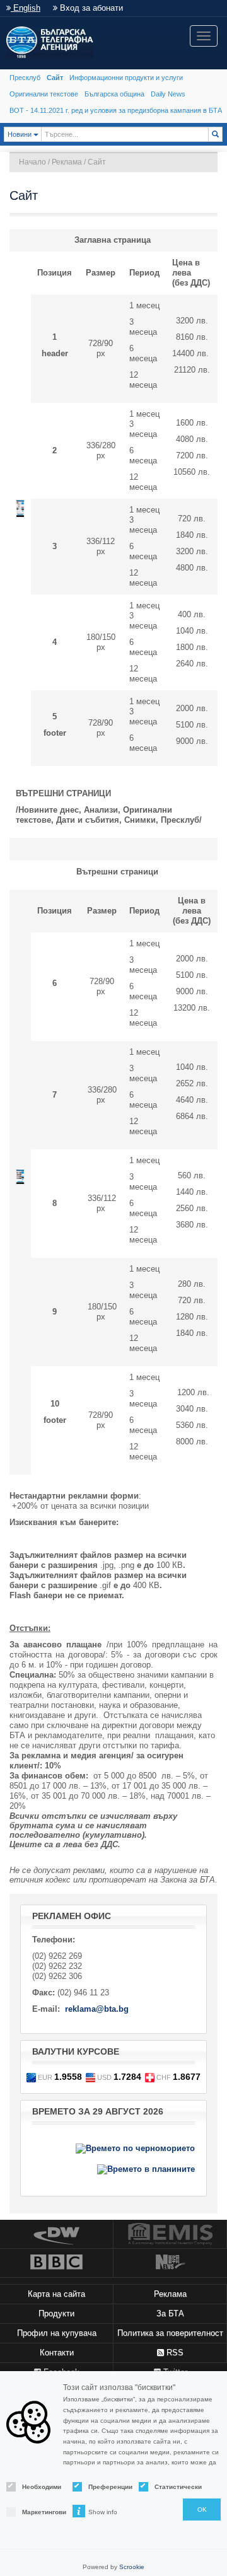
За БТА (170, 2313)
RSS (174, 2353)
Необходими (36, 2487)
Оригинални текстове (44, 94)
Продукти (56, 2313)
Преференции (102, 2487)
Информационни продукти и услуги (126, 78)
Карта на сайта (56, 2294)
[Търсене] (215, 134)
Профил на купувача (57, 2333)
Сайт (55, 78)
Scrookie (132, 2567)
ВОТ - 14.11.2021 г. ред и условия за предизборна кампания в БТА (116, 110)
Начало (32, 162)
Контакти (57, 2353)
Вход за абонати (90, 8)
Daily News (168, 94)
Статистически (169, 2487)
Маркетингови (36, 2512)
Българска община (114, 94)
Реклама (67, 162)
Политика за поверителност (170, 2333)
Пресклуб (25, 78)
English (26, 8)
